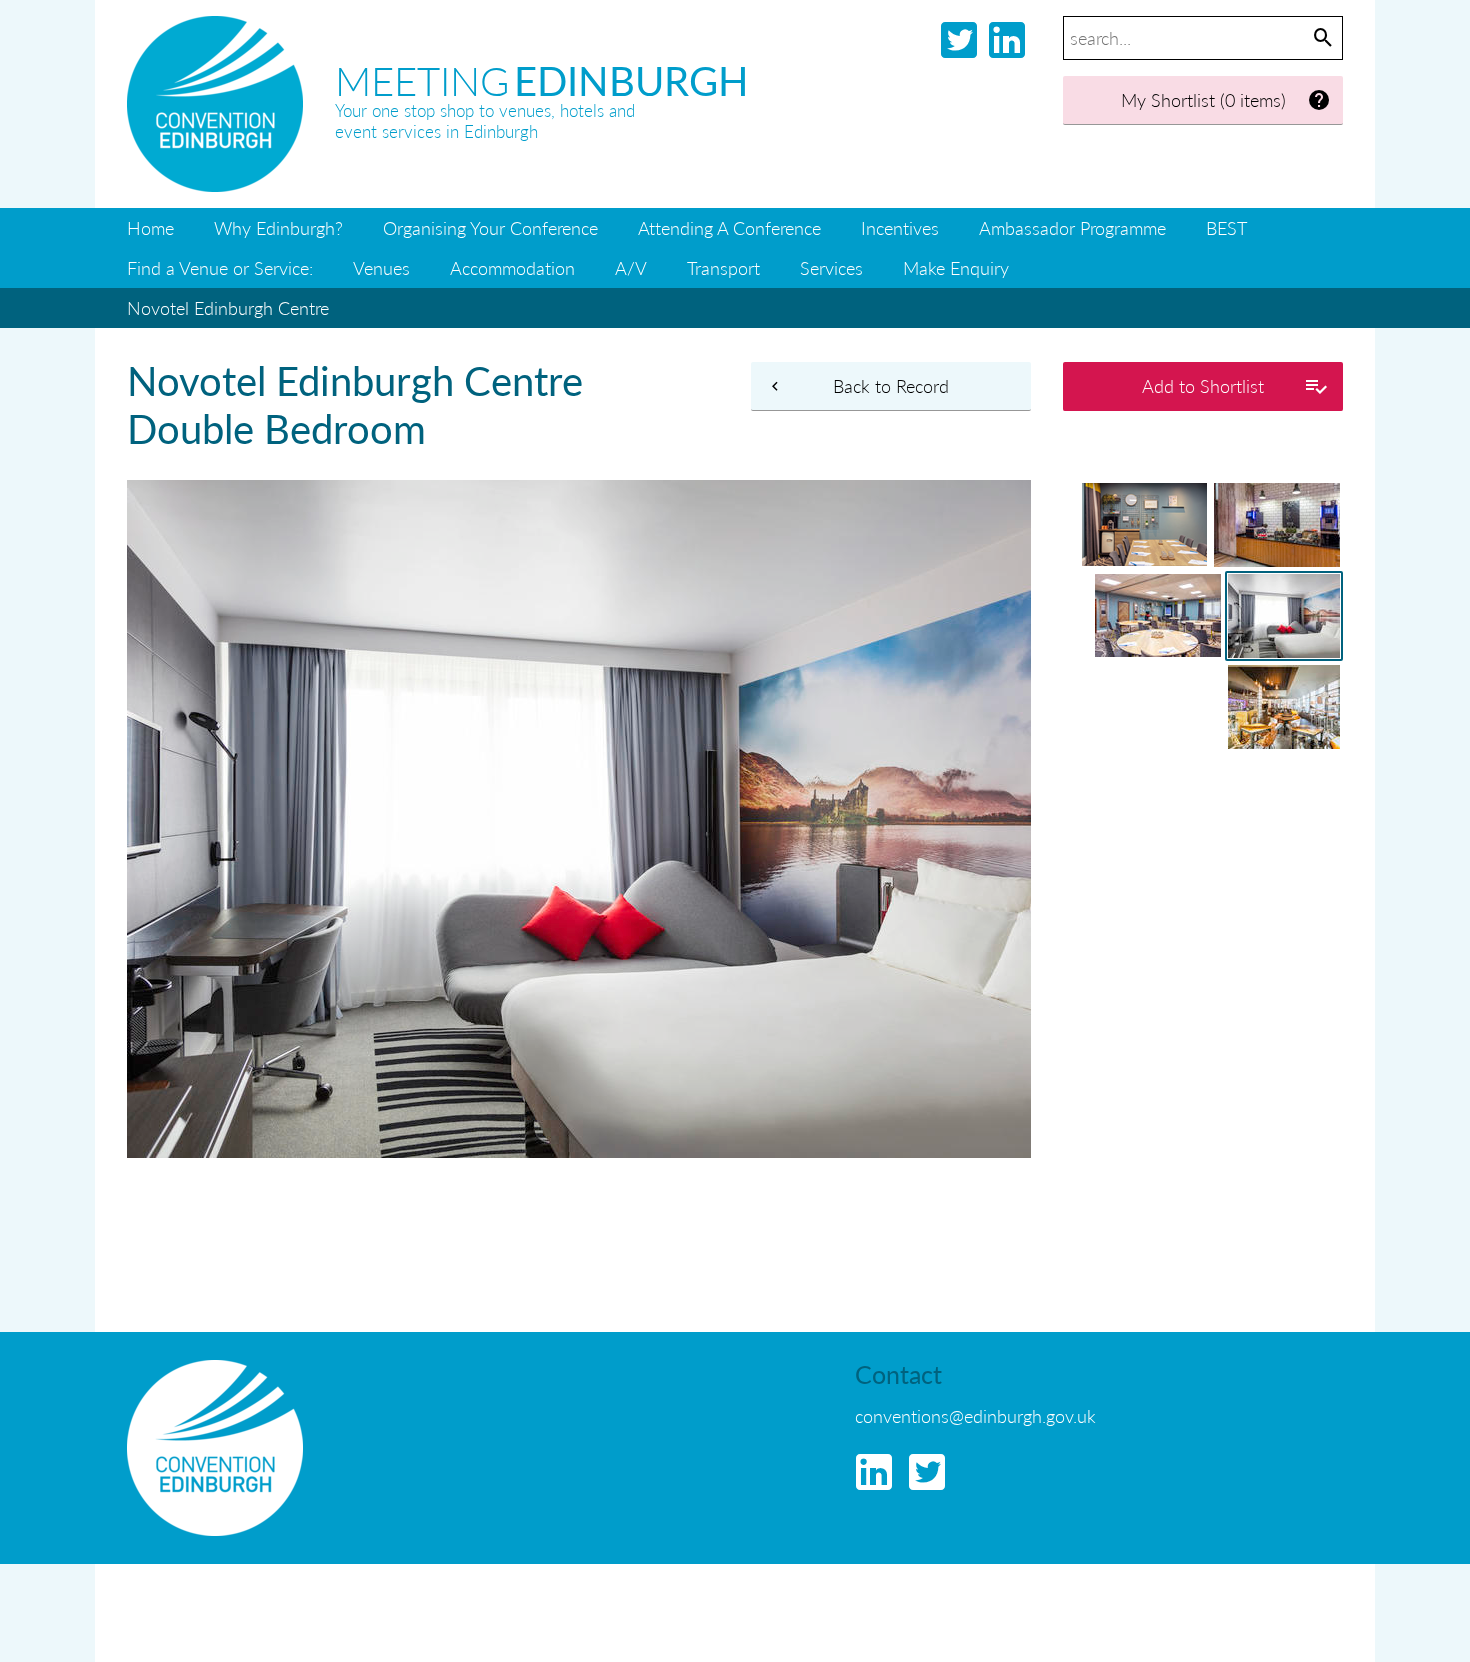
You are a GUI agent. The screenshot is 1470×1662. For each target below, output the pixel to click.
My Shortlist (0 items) (1203, 99)
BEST (1226, 227)
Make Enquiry (956, 267)
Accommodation (512, 267)
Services (831, 267)
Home (150, 227)
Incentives (900, 227)
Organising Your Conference (490, 227)
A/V (631, 267)
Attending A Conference (729, 227)
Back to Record (891, 385)
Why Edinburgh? (278, 227)
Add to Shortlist (1203, 385)
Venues (381, 267)
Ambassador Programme (1072, 227)
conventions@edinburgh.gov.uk (975, 1415)
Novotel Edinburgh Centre (228, 307)
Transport (723, 267)
